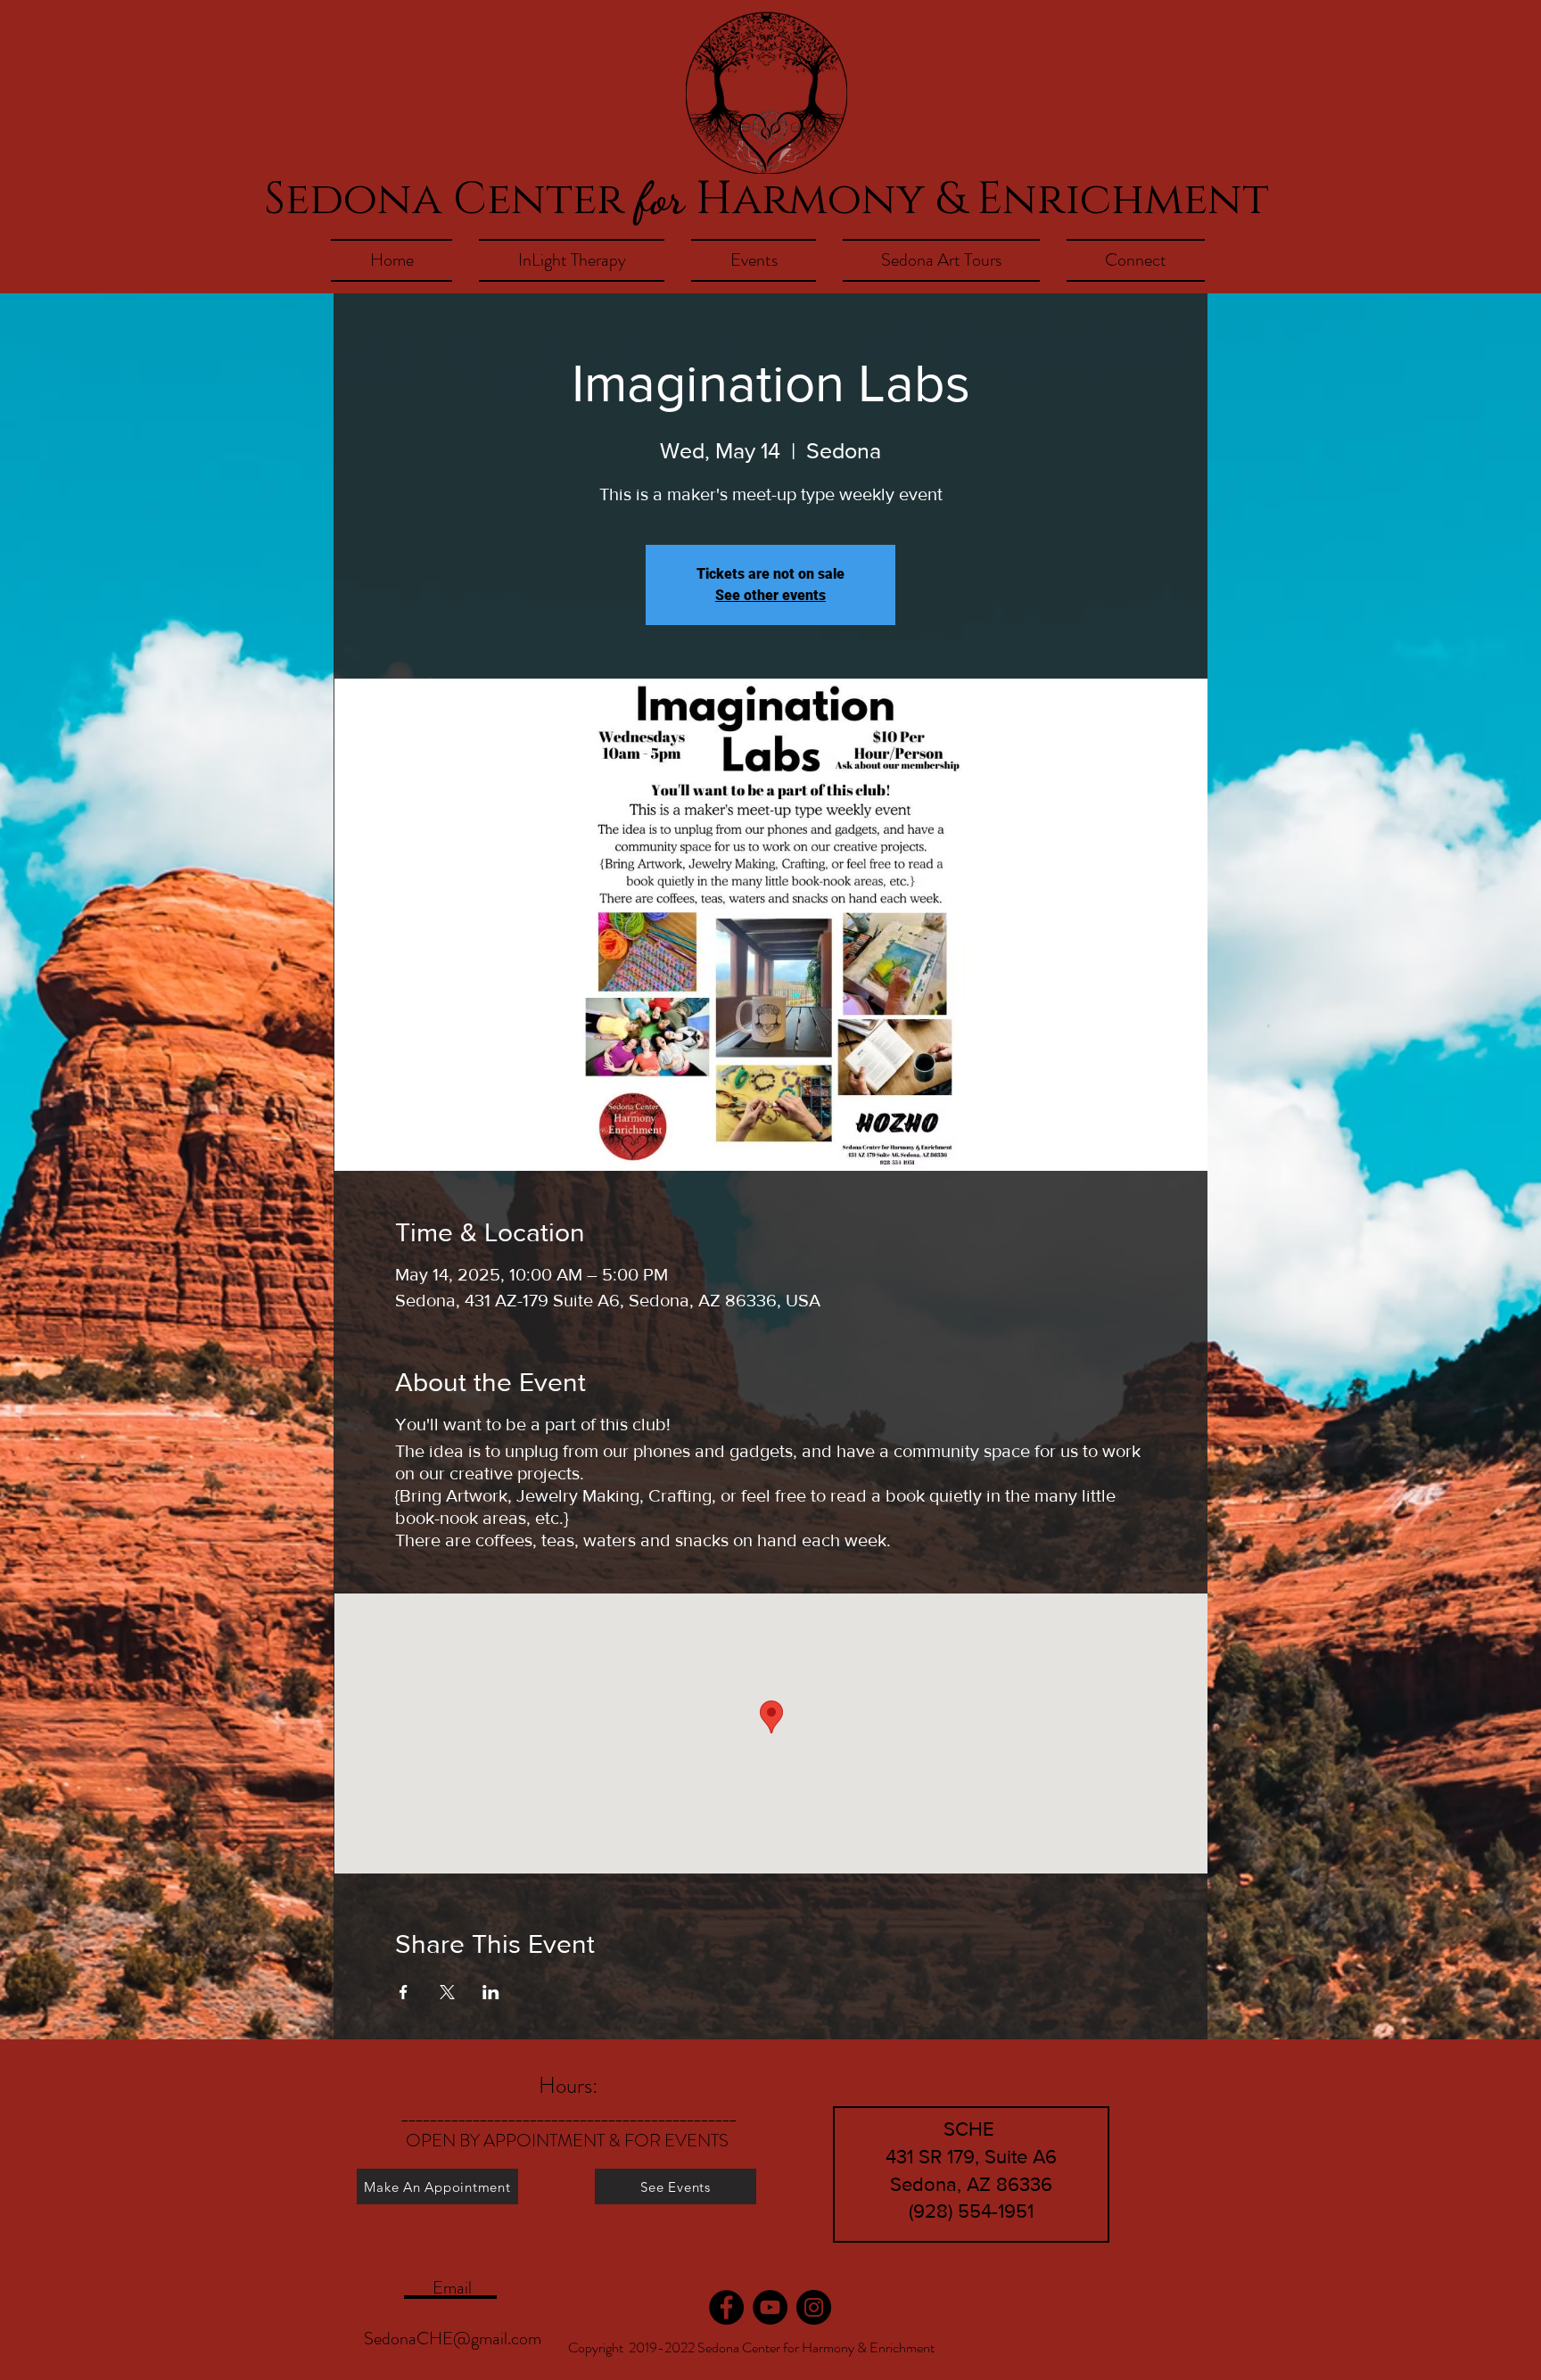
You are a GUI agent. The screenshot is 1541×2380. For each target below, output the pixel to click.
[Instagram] (814, 2307)
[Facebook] (726, 2307)
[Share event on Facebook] (404, 1992)
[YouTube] (770, 2307)
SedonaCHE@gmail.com (453, 2339)
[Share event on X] (447, 1992)
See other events (770, 595)
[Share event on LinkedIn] (491, 1992)
